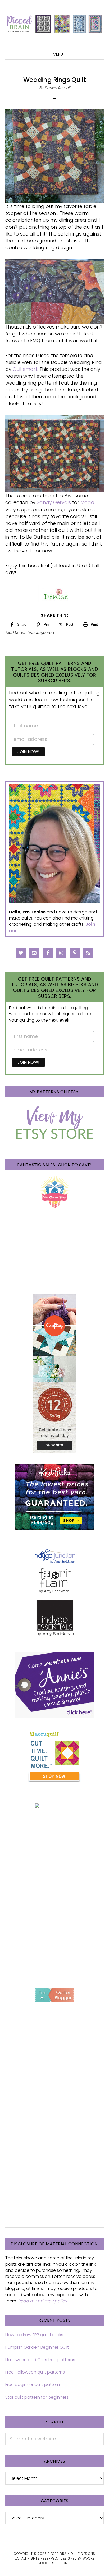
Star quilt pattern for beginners (37, 2397)
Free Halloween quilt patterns (35, 2372)
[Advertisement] (54, 1918)
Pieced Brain (54, 24)
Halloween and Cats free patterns (40, 2360)
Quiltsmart (25, 369)
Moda (87, 502)
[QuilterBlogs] (54, 1995)
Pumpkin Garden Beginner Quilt (37, 2347)
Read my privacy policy (43, 2301)
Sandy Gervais (54, 502)
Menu (58, 54)
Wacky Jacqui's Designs (67, 2561)
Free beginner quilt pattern (33, 2385)
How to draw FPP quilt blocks (34, 2335)
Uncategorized (40, 633)
